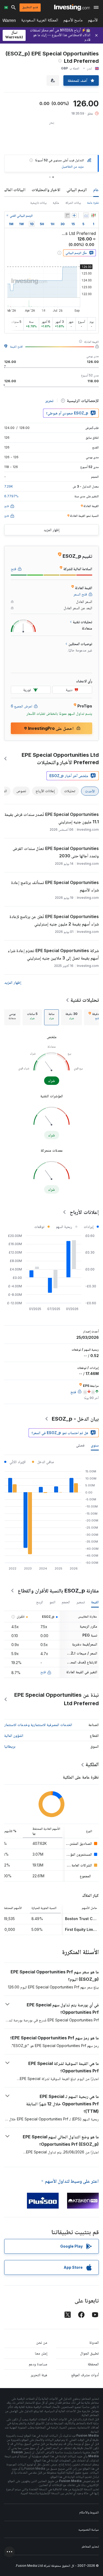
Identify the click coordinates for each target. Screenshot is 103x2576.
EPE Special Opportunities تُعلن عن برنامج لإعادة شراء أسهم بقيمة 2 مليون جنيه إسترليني (54, 920)
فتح (43, 1672)
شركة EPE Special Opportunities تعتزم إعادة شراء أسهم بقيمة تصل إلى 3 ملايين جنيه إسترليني (53, 954)
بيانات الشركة (73, 203)
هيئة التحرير (39, 2375)
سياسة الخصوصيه (89, 2529)
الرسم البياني (77, 190)
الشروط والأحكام (89, 2512)
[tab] (71, 1017)
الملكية (92, 1764)
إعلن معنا (41, 2353)
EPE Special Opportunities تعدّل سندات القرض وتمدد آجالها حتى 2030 (56, 852)
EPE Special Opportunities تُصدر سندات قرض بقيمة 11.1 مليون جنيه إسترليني (52, 818)
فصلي (80, 1445)
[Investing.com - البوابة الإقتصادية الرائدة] (72, 7)
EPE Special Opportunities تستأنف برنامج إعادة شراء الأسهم (55, 886)
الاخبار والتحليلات (46, 190)
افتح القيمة (16, 346)
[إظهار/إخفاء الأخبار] (67, 215)
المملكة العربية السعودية (40, 21)
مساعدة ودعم (38, 2364)
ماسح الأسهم (73, 21)
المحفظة (93, 2364)
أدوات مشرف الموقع (85, 2375)
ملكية (56, 203)
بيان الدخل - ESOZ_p (75, 1419)
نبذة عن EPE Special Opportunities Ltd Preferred (57, 1699)
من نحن (42, 2342)
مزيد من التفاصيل (73, 166)
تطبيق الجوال (89, 2353)
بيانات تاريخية (38, 203)
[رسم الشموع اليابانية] (93, 215)
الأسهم (93, 21)
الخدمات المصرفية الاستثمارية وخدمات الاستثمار (38, 1725)
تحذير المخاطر (90, 2546)
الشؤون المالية (14, 1735)
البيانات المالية (14, 190)
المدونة (94, 2342)
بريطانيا (10, 1746)
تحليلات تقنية (85, 1000)
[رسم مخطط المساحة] (86, 215)
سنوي (95, 1445)
